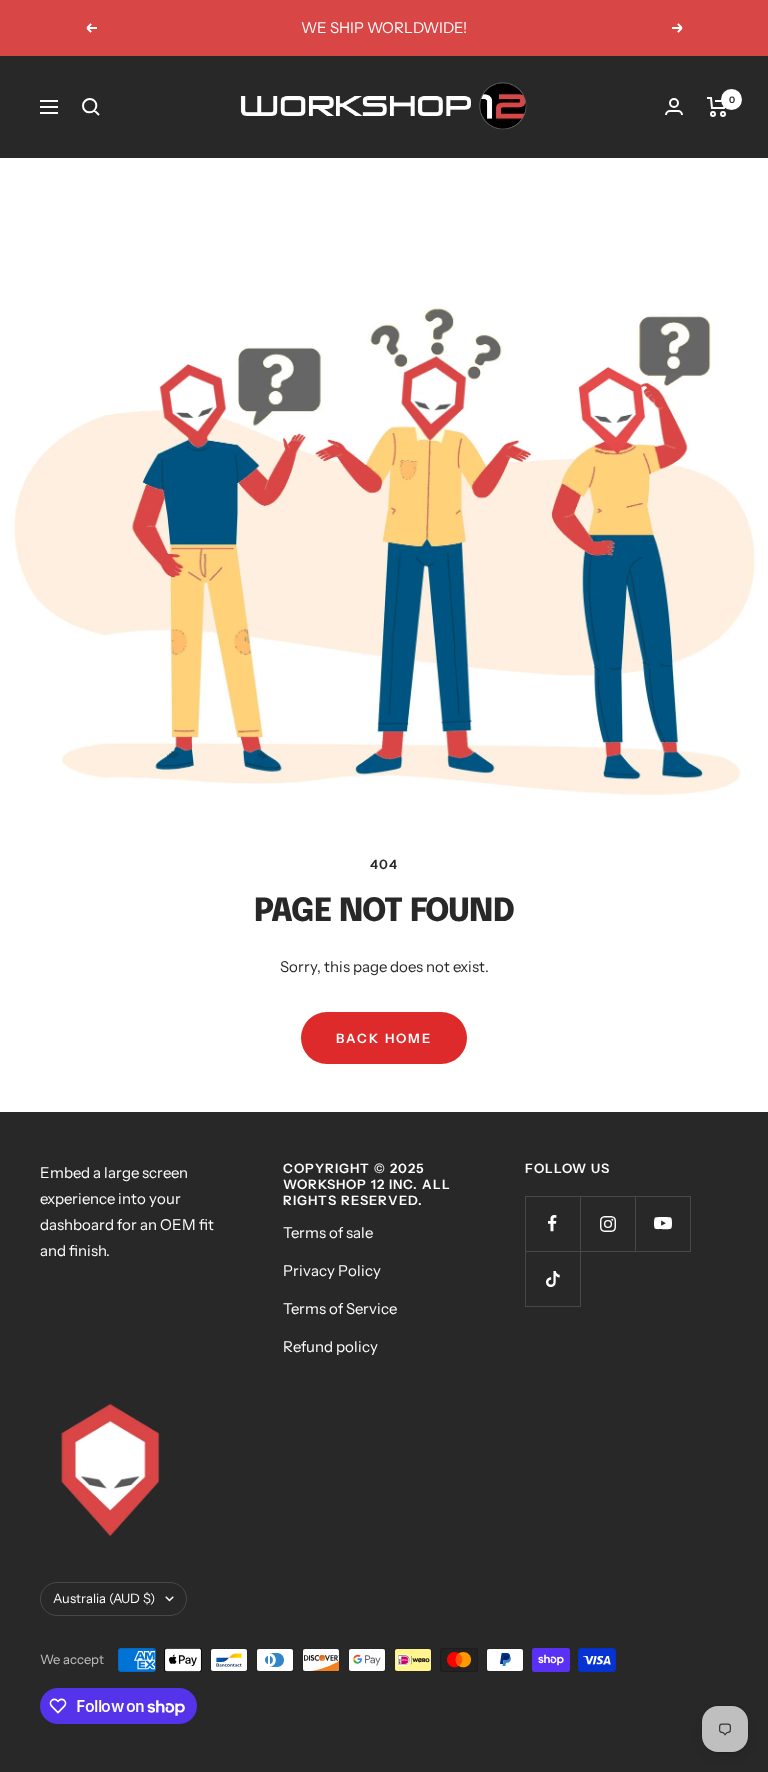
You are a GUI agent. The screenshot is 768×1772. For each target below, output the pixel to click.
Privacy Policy (332, 1270)
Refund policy (330, 1346)
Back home (384, 1038)
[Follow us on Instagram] (607, 1223)
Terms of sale (328, 1232)
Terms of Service (340, 1308)
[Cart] (717, 107)
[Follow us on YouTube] (662, 1223)
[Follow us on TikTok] (552, 1278)
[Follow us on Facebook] (552, 1223)
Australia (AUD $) (104, 1598)
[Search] (91, 107)
